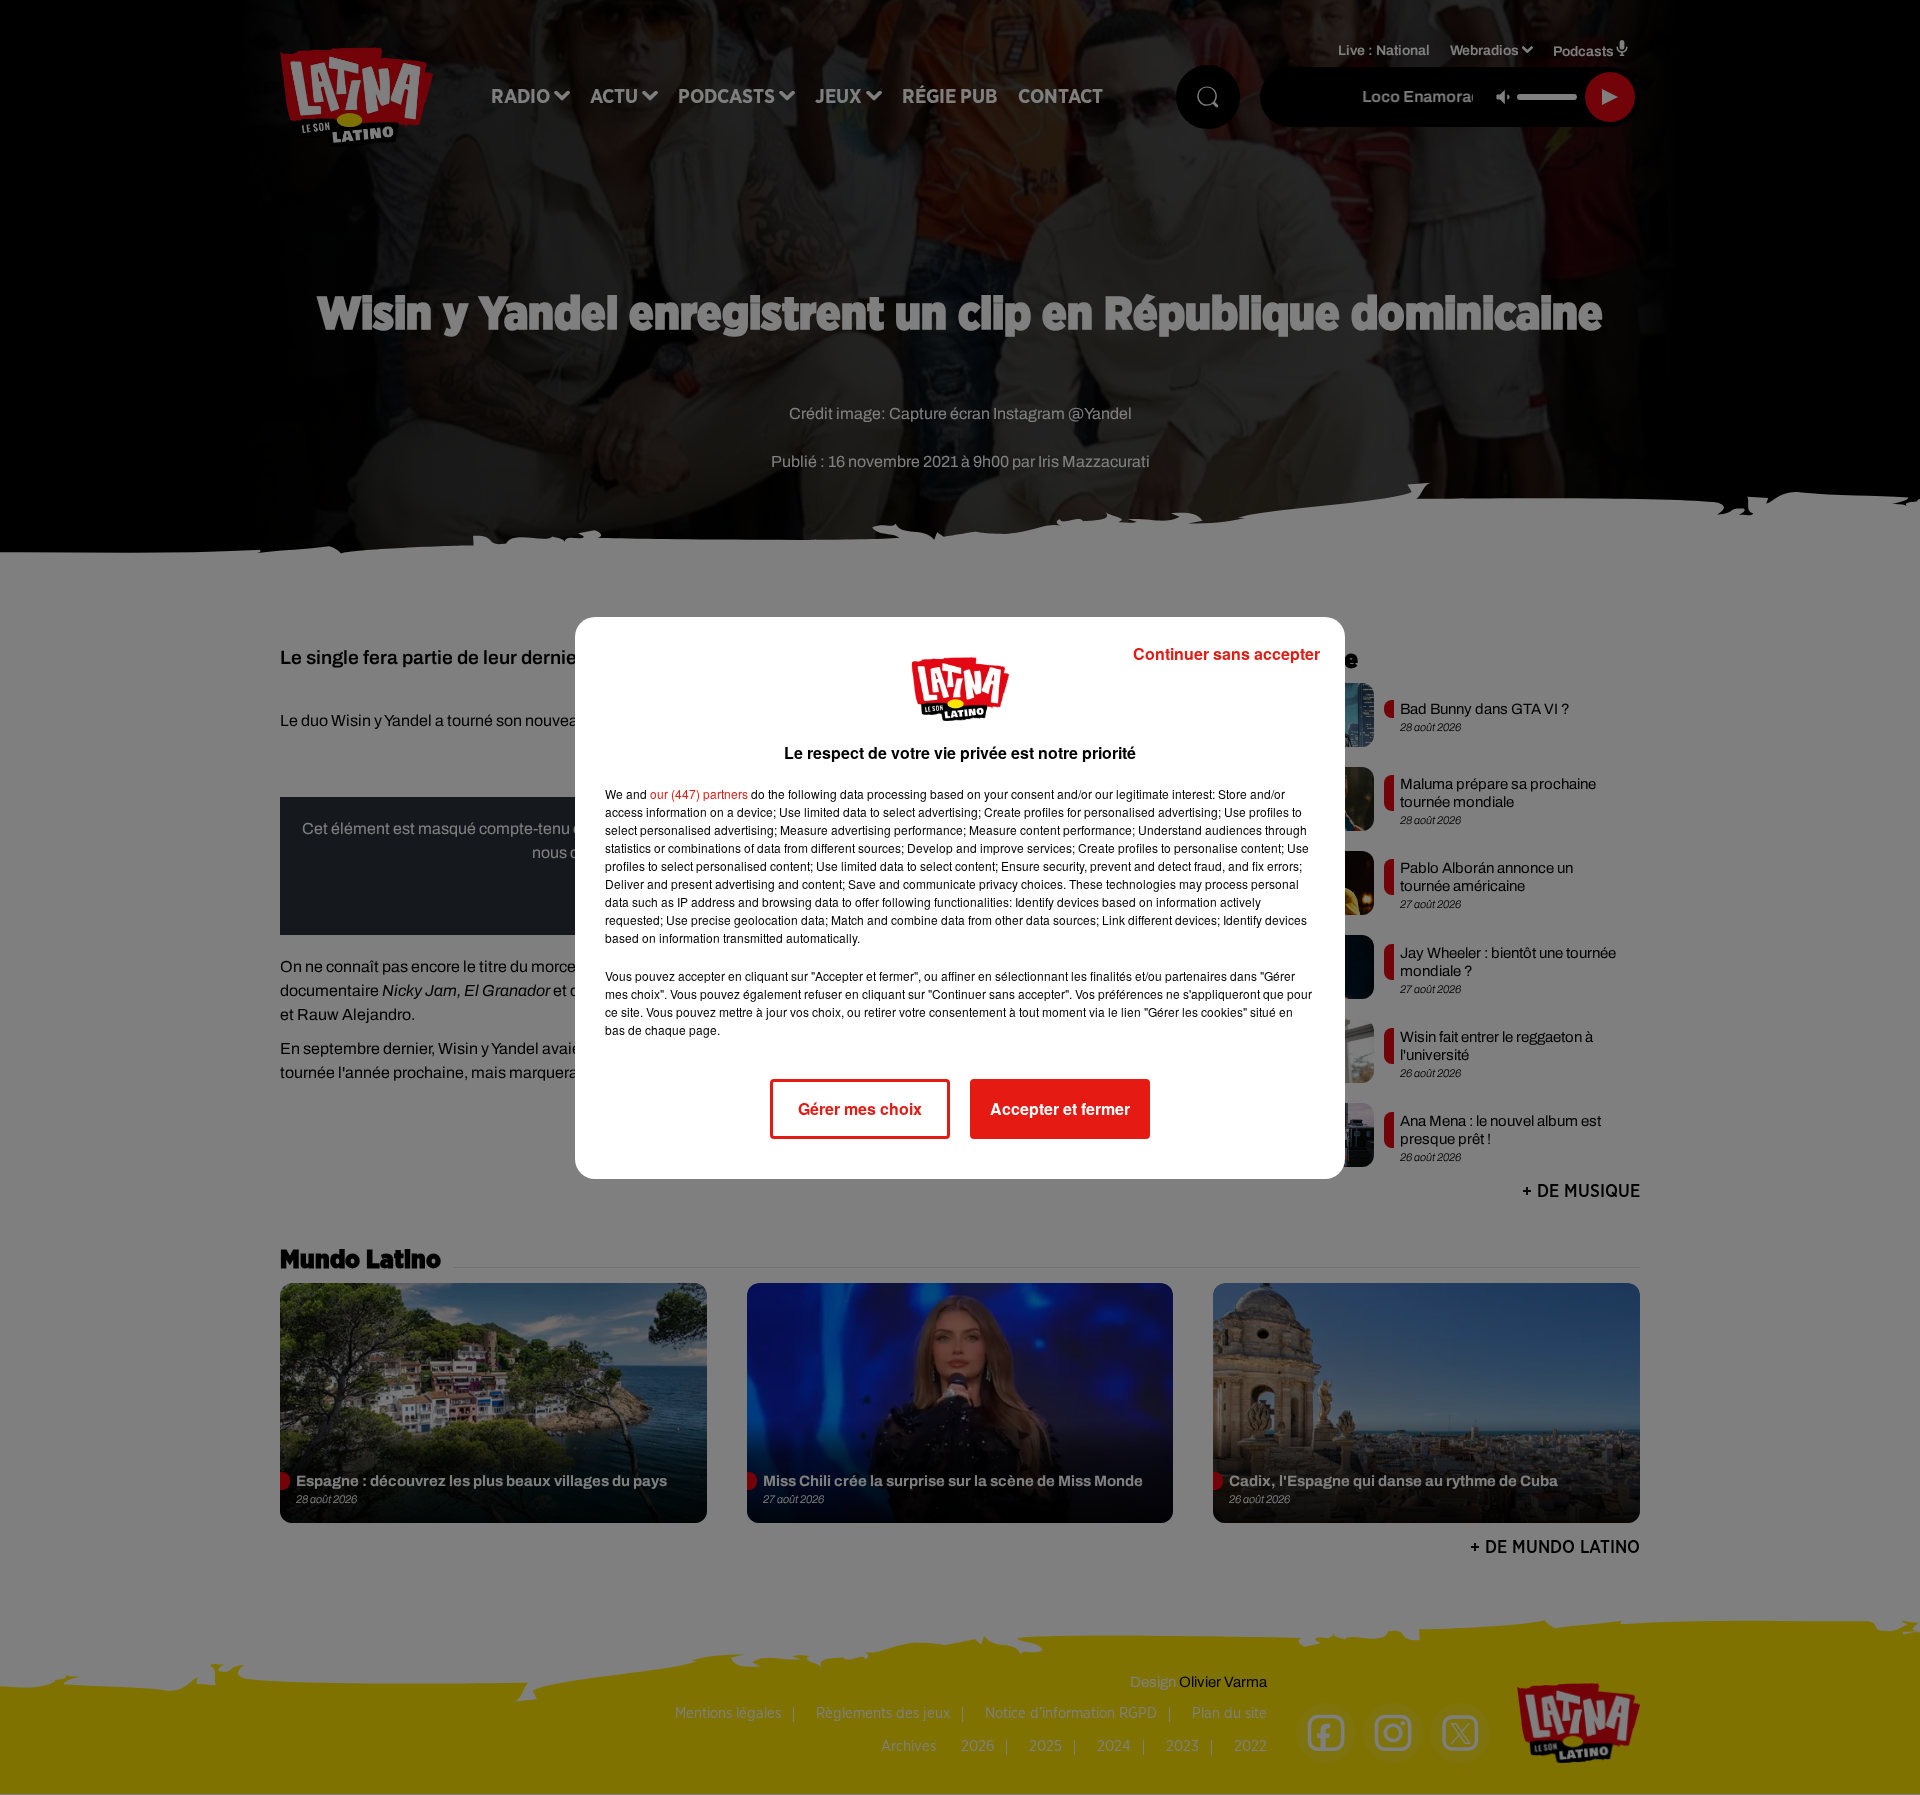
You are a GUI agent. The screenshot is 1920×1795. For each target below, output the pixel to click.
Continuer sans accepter (1226, 653)
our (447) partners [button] (699, 793)
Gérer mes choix (860, 1108)
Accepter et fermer (1060, 1108)
